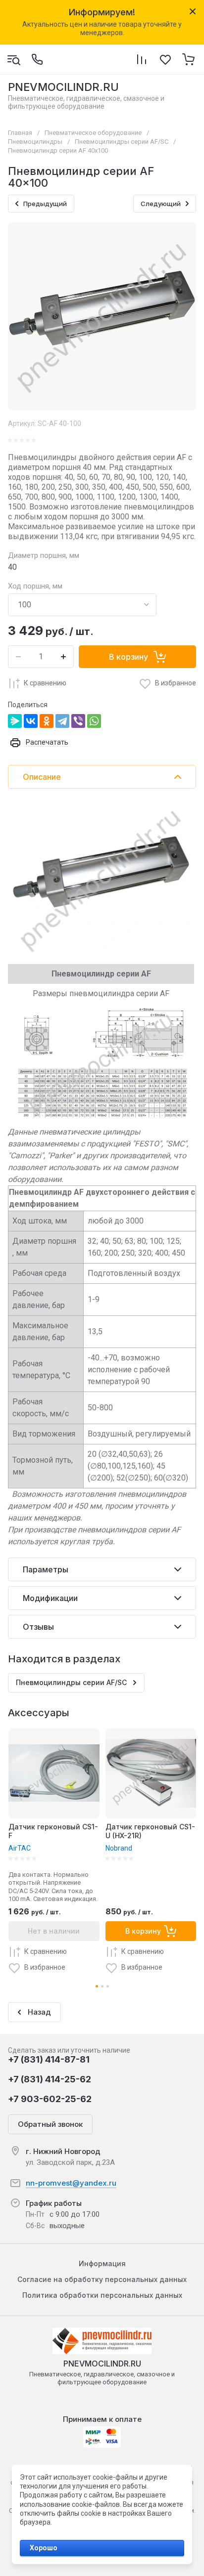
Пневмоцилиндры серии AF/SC (122, 142)
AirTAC (20, 1848)
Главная (20, 133)
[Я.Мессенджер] (15, 721)
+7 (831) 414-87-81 (49, 2059)
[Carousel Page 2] (102, 1986)
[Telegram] (62, 721)
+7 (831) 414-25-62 (50, 2079)
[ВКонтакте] (31, 721)
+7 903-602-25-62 (50, 2099)
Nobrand (119, 1848)
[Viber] (78, 721)
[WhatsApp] (94, 721)
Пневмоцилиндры (35, 142)
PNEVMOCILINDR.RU (63, 87)
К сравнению (45, 683)
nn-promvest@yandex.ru (71, 2183)
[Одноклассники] (47, 721)
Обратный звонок (50, 2124)
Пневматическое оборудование (93, 133)
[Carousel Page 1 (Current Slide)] (97, 1986)
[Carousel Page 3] (108, 1986)
